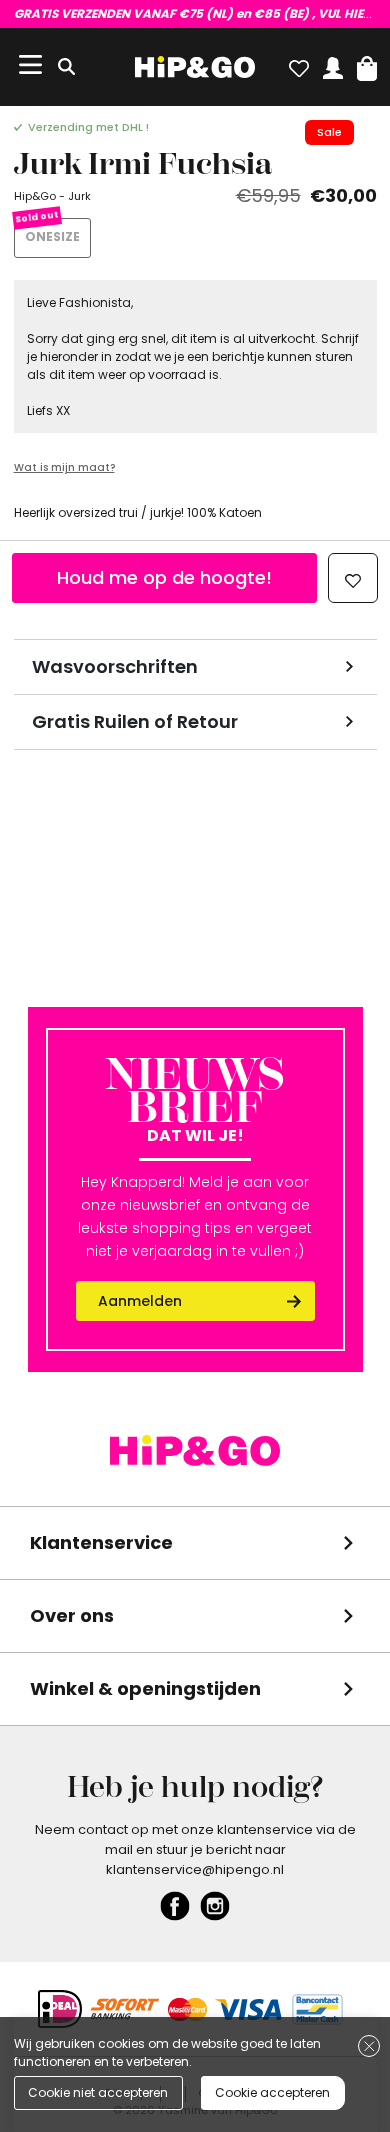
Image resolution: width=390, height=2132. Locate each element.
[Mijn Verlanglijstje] (299, 64)
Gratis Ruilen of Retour (135, 721)
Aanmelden (140, 1301)
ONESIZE (52, 236)
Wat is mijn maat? (64, 467)
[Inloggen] (333, 64)
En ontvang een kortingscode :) (195, 13)
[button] (367, 64)
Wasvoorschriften (115, 666)
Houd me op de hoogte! (164, 577)
